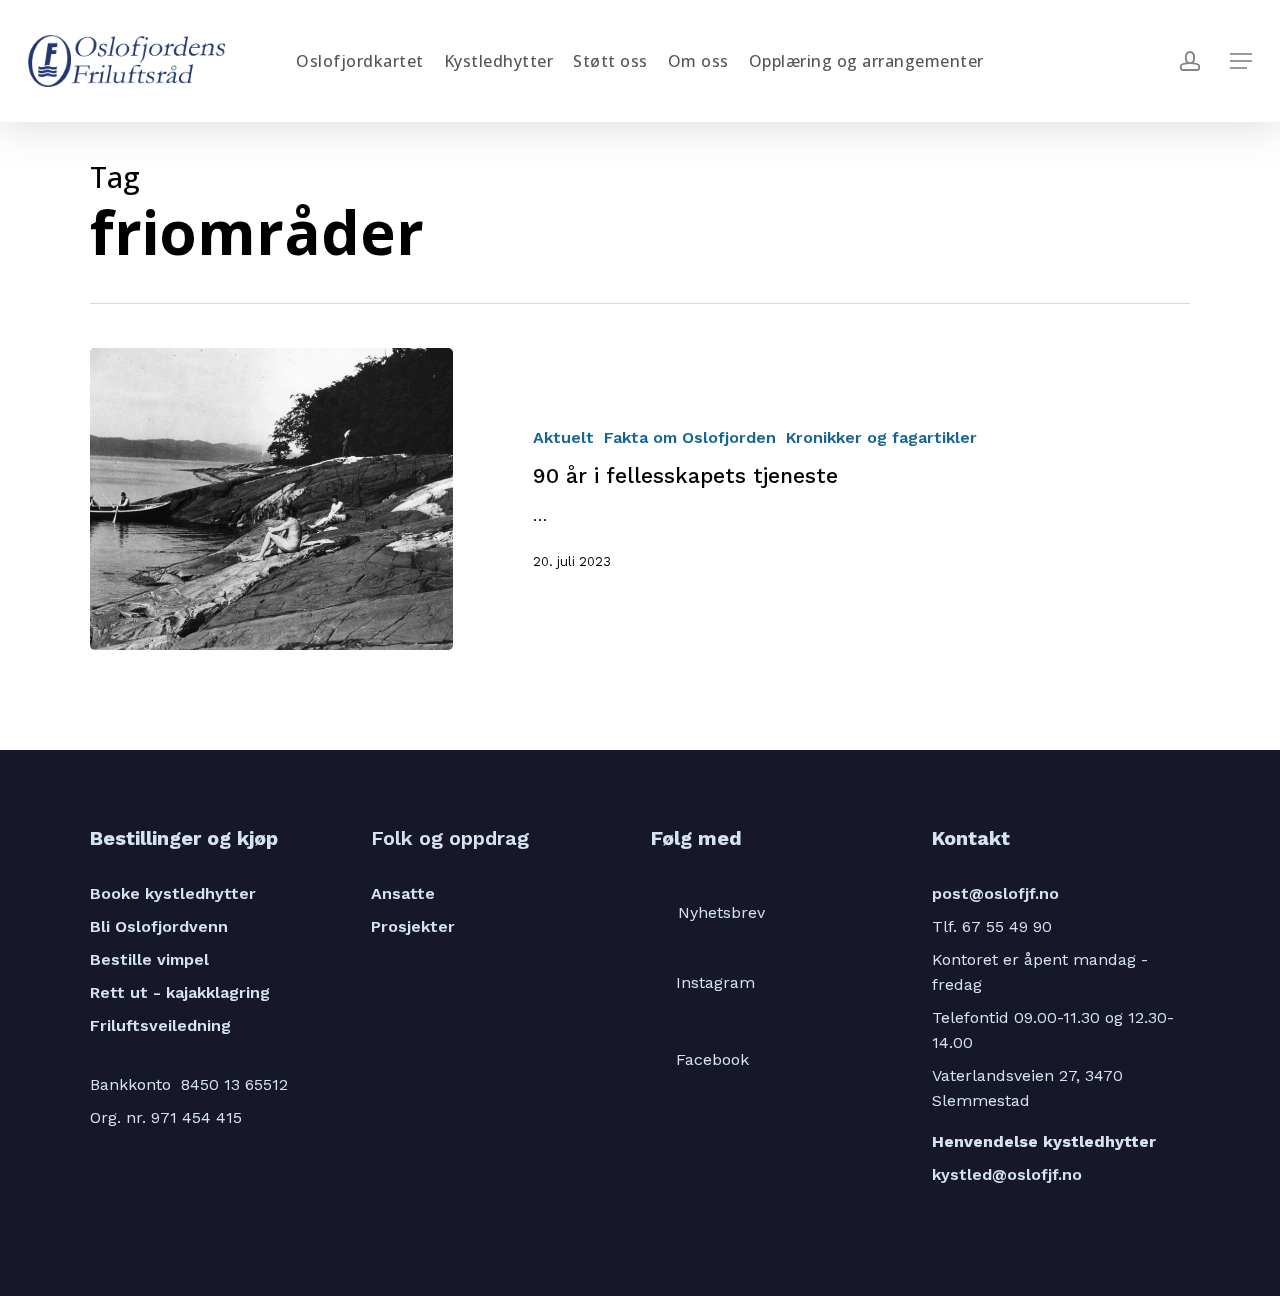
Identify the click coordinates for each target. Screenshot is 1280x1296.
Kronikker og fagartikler (881, 437)
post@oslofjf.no (995, 893)
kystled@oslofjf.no (1007, 1174)
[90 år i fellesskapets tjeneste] (271, 499)
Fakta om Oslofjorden (690, 437)
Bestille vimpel (149, 959)
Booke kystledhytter (173, 893)
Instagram (715, 982)
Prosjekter (413, 926)
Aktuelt (563, 437)
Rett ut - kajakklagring (180, 992)
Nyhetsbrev (721, 912)
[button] (1241, 61)
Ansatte (403, 893)
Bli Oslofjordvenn (159, 926)
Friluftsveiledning (160, 1025)
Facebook (712, 1059)
